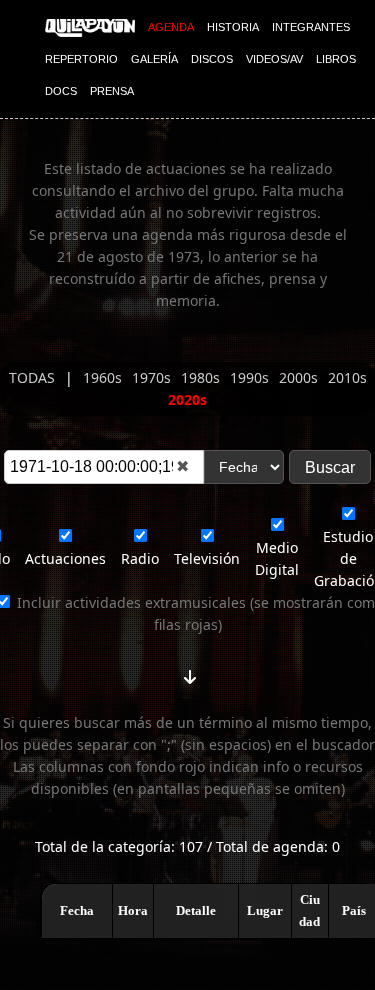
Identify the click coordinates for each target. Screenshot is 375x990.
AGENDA (171, 27)
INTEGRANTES (311, 27)
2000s (300, 377)
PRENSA (112, 91)
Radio (140, 558)
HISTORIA (233, 27)
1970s (153, 377)
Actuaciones (65, 558)
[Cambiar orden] (190, 673)
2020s (187, 399)
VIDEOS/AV (274, 59)
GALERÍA (154, 59)
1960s (104, 377)
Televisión (207, 558)
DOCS (61, 91)
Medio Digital (277, 558)
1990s (251, 377)
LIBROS (336, 59)
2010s (347, 377)
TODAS (34, 377)
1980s (202, 377)
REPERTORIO (81, 59)
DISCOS (212, 59)
